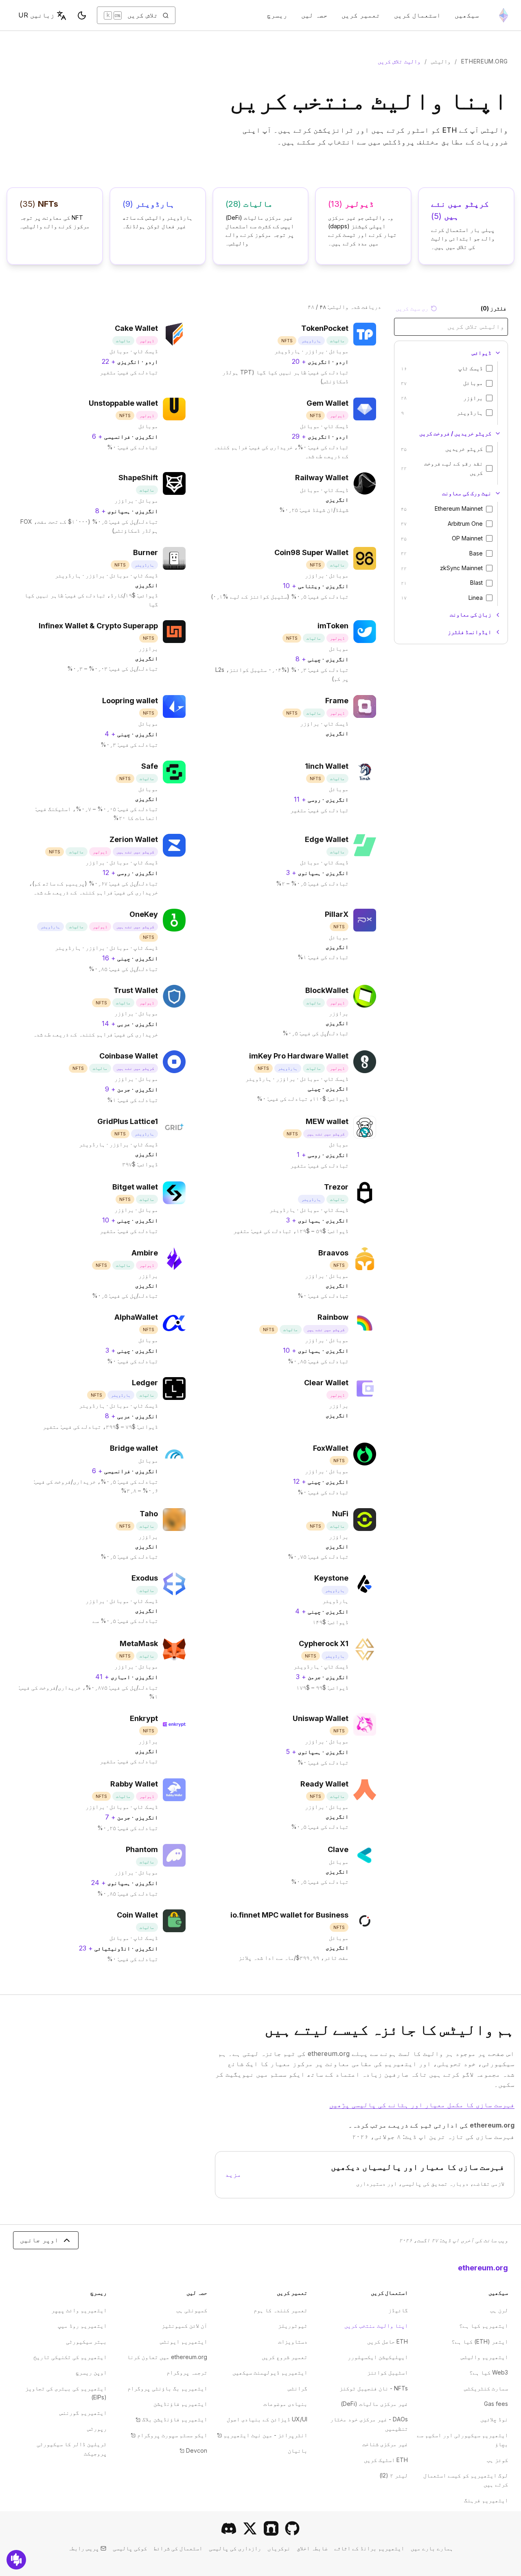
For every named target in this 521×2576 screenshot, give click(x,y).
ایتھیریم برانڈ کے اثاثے (369, 2548)
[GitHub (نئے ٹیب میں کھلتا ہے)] (292, 2528)
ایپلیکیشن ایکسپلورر (378, 2357)
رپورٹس (97, 2428)
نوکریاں (279, 2548)
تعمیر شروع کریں (285, 2357)
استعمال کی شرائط (178, 2548)
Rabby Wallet (134, 1784)
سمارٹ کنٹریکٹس (486, 2388)
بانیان (298, 2450)
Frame (337, 701)
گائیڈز (398, 2310)
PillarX (337, 914)
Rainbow (333, 1317)
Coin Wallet (137, 1915)
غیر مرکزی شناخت (385, 2444)
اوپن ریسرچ (91, 2372)
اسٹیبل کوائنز (387, 2372)
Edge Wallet (327, 839)
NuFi (340, 1514)
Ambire (145, 1253)
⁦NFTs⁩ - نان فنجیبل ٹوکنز (374, 2388)
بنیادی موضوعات (285, 2404)
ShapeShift (138, 478)
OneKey (144, 914)
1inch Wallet (327, 766)
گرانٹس (298, 2388)
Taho (149, 1514)
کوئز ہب (497, 2460)
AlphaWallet (136, 1317)
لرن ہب (499, 2310)
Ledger (145, 1383)
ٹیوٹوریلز (293, 2326)
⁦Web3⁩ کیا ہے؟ (489, 2372)
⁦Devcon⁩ (193, 2450)
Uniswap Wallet (321, 1718)
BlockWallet (327, 990)
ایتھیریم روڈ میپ (82, 2326)
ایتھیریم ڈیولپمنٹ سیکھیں (270, 2372)
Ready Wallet (324, 1784)
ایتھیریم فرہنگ (486, 2500)
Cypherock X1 (324, 1643)
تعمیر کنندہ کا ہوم (280, 2310)
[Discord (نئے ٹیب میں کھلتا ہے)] (229, 2528)
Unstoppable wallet (123, 403)
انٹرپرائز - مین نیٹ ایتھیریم (262, 2435)
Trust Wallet (136, 990)
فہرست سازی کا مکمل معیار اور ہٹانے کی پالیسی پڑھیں (422, 2105)
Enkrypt (144, 1718)
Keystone (331, 1578)
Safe (150, 766)
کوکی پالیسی (130, 2548)
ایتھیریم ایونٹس (184, 2341)
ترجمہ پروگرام (187, 2372)
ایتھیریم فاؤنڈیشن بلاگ (171, 2419)
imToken (333, 626)
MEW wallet (327, 1121)
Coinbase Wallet (129, 1056)
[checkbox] (489, 368)
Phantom (142, 1849)
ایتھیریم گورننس (83, 2413)
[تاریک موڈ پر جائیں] (82, 15)
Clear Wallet (326, 1383)
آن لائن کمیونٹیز (184, 2326)
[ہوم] (503, 15)
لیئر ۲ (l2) (394, 2475)
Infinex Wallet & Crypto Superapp (98, 626)
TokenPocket (325, 328)
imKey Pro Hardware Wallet (299, 1056)
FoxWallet (331, 1448)
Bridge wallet (134, 1448)
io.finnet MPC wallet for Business (289, 1915)
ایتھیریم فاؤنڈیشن (180, 2404)
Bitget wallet (135, 1187)
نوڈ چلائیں (494, 2419)
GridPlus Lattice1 (128, 1121)
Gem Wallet (327, 403)
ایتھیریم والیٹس (484, 2357)
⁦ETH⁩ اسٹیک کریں (386, 2460)
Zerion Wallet (134, 839)
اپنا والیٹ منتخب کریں (376, 2326)
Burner (146, 552)
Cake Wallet (136, 328)
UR (36, 15)
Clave (338, 1849)
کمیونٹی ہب (192, 2310)
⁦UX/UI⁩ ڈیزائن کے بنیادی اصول (267, 2419)
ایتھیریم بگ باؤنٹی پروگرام (167, 2388)
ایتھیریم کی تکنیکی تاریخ (70, 2357)
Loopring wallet (130, 701)
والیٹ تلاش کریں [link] (399, 61)
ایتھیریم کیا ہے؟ (484, 2326)
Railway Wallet (322, 478)
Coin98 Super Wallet (311, 552)
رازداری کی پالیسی (235, 2548)
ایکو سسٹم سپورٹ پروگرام (169, 2435)
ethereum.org (485, 61)
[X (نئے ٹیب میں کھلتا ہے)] (250, 2528)
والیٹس (441, 61)
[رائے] (16, 2560)
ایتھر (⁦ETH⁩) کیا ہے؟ (480, 2341)
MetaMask (139, 1643)
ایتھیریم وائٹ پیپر (79, 2310)
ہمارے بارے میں (432, 2548)
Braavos (333, 1253)
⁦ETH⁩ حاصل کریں (387, 2341)
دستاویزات (293, 2341)
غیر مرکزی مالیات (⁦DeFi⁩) (374, 2404)
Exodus (145, 1578)
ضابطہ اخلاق (312, 2548)
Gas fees (496, 2404)
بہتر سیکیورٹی (86, 2341)
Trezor (336, 1187)
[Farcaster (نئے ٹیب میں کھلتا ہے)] (271, 2528)
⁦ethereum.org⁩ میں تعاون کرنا (167, 2357)
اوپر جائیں (39, 2240)
